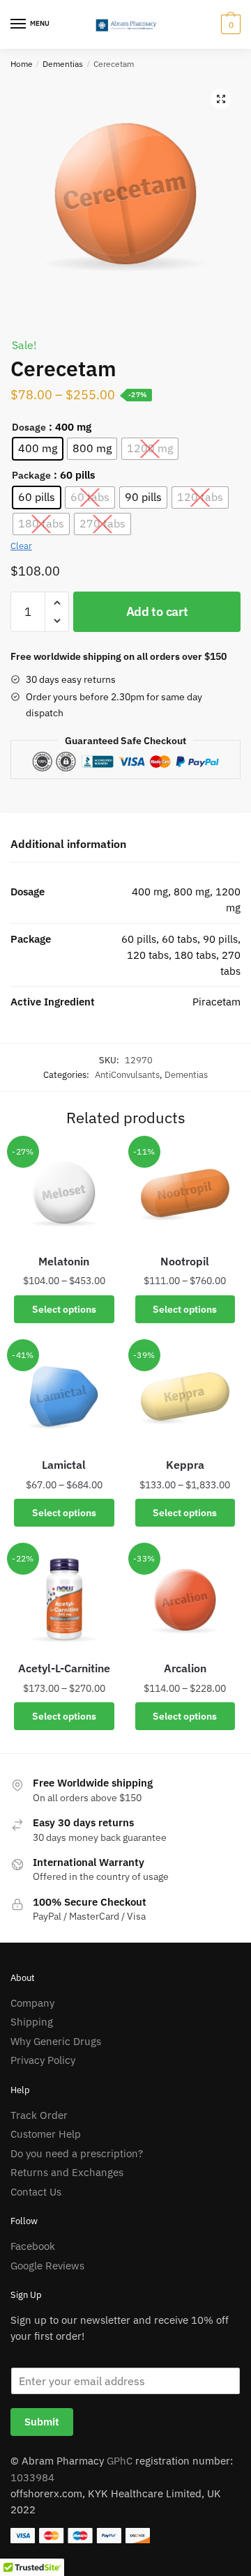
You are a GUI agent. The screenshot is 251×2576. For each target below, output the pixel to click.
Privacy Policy (43, 2060)
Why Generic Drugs (56, 2041)
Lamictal (64, 1465)
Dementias (63, 64)
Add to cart (157, 611)
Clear (21, 546)
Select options (64, 1309)
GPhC (120, 2461)
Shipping (32, 2022)
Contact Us (36, 2192)
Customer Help (46, 2134)
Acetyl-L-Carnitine (64, 1668)
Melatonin (64, 1261)
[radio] (38, 449)
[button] (221, 99)
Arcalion (185, 1668)
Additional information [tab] (68, 844)
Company (32, 2003)
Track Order (39, 2115)
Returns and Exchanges (67, 2172)
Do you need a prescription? (77, 2153)
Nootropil (185, 1261)
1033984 (32, 2477)
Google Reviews (47, 2266)
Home (22, 64)
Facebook (33, 2246)
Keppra (185, 1465)
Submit (42, 2422)
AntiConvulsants (127, 1075)
